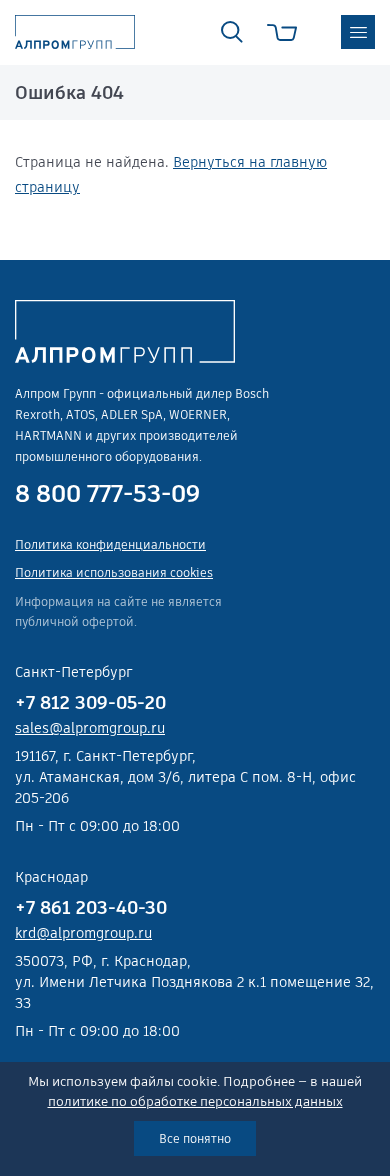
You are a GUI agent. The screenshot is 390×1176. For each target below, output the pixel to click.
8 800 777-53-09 (107, 494)
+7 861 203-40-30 (91, 907)
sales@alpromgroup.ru (90, 728)
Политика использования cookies (114, 572)
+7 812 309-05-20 (90, 702)
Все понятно (195, 1138)
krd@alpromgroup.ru (83, 933)
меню (358, 32)
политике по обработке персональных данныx (195, 1101)
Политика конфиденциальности (110, 544)
